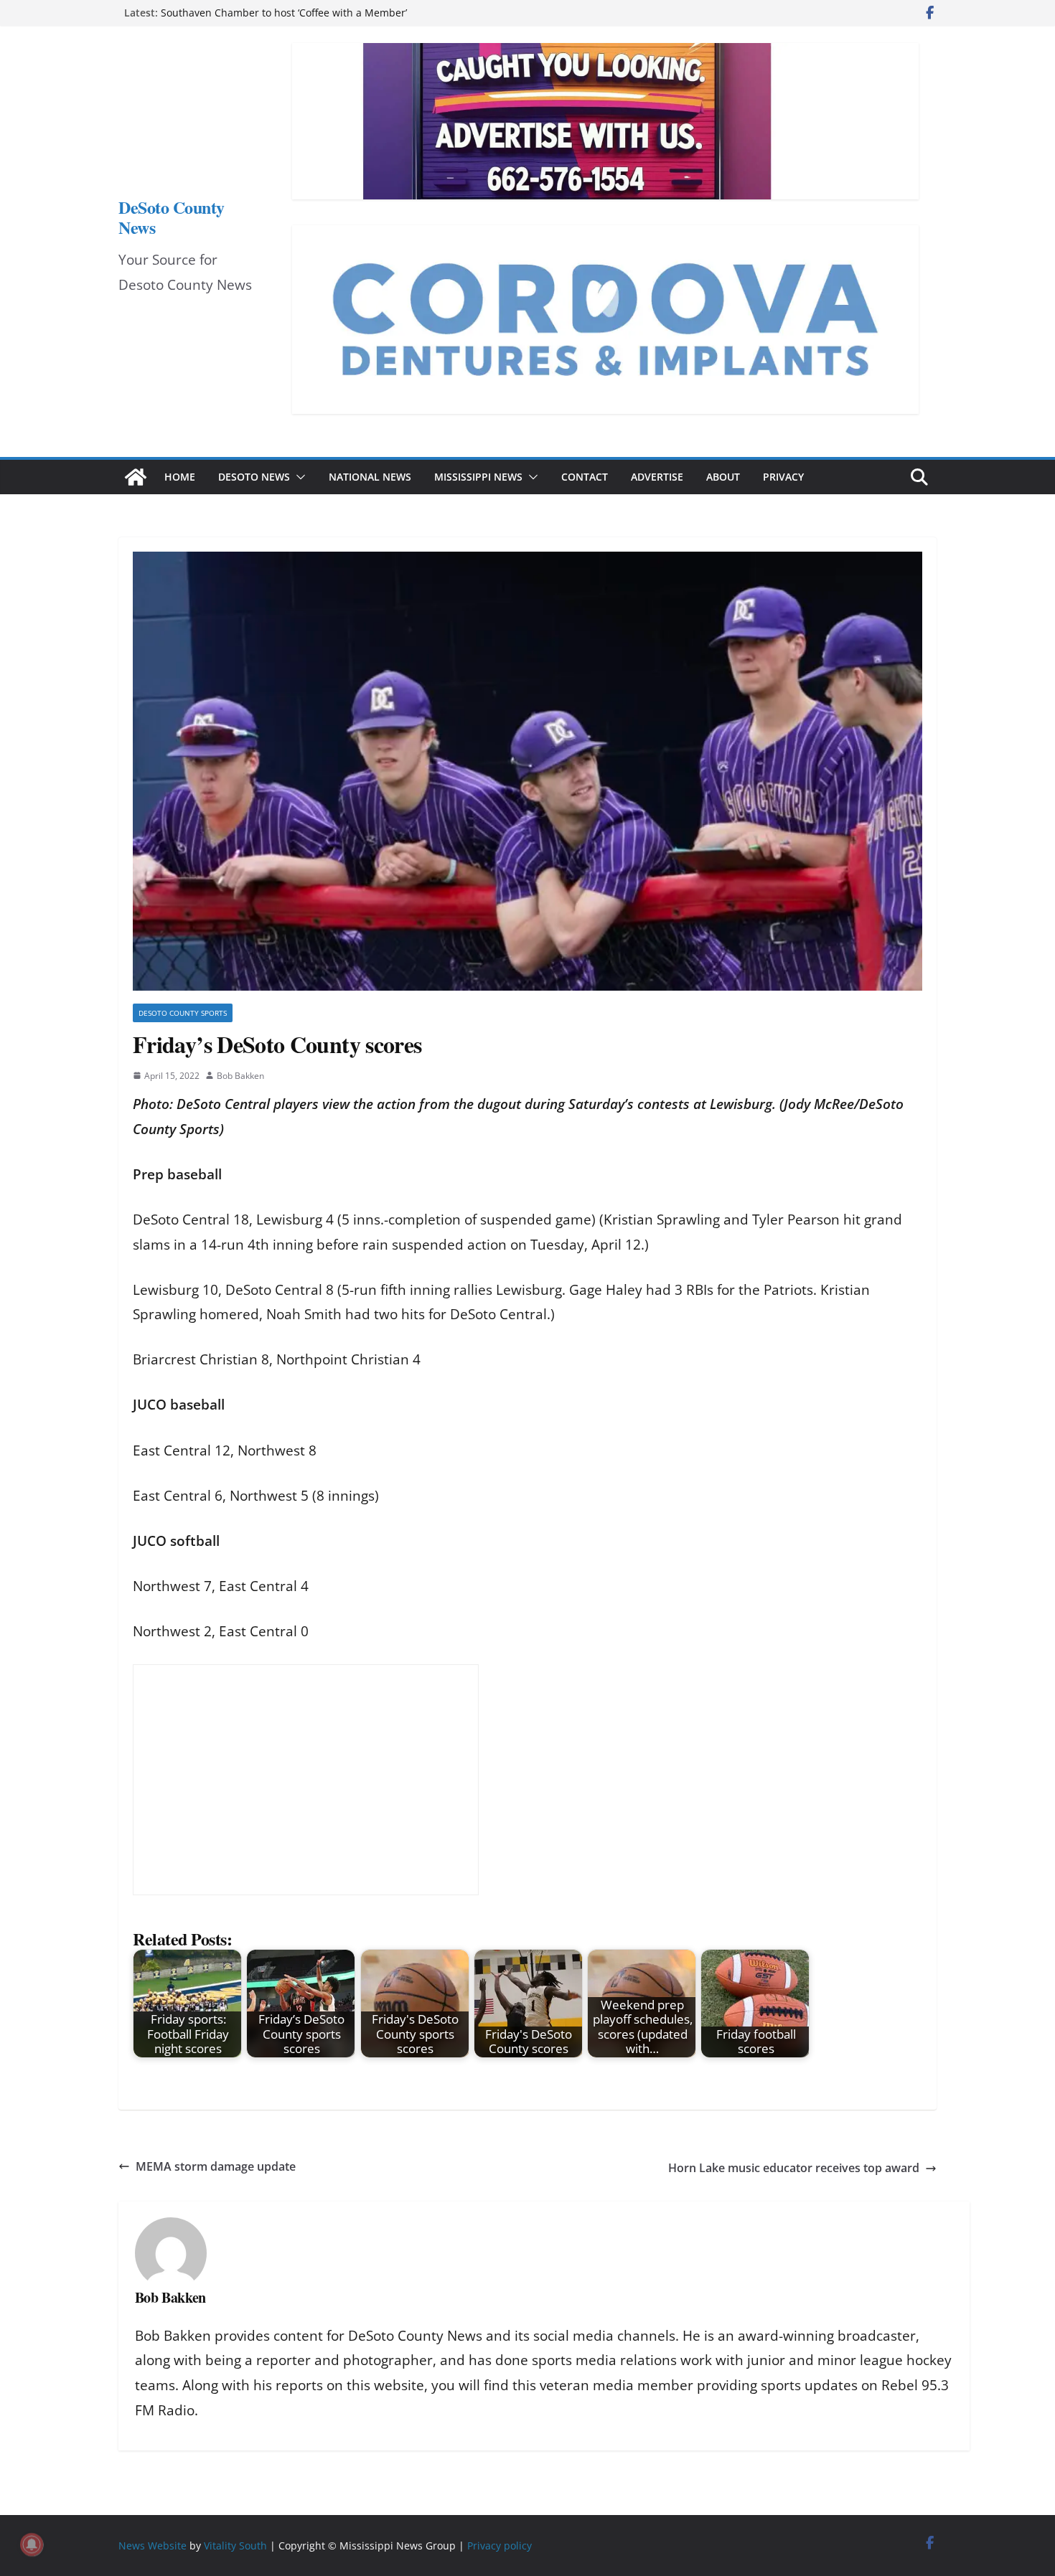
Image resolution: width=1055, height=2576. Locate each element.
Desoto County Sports (183, 1013)
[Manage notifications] (32, 2544)
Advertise (657, 477)
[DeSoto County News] (136, 477)
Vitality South (235, 2546)
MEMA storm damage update (216, 2166)
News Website (153, 2546)
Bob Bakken (240, 1076)
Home (180, 477)
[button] (298, 477)
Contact (585, 477)
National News (370, 477)
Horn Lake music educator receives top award (794, 2168)
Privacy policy (500, 2546)
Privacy (783, 477)
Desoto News (254, 477)
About (723, 477)
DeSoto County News (172, 217)
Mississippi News (478, 477)
